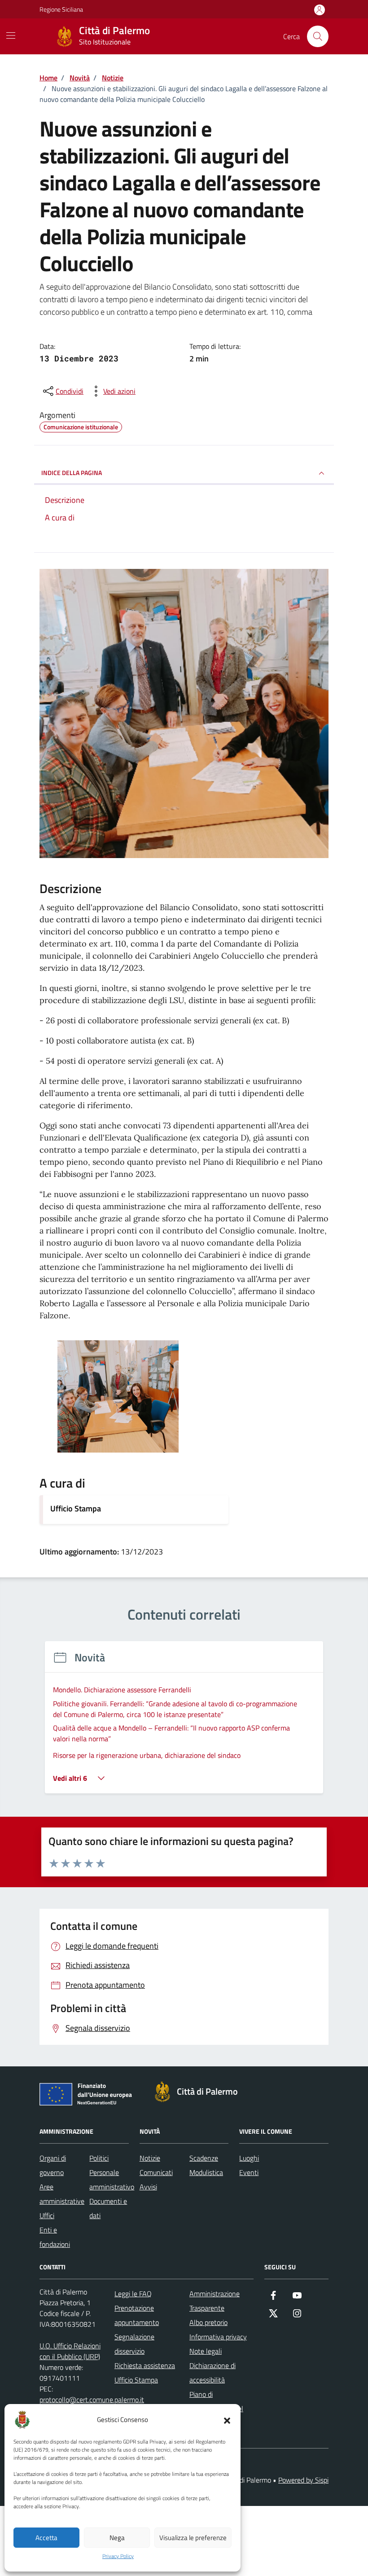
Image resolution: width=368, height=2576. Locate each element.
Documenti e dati (108, 2208)
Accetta (46, 2538)
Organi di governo (53, 2165)
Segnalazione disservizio (134, 2344)
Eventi (249, 2172)
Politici (99, 2158)
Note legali (206, 2351)
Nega (117, 2538)
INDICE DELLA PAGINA (72, 473)
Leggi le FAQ (133, 2294)
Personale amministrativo (112, 2180)
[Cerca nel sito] (318, 36)
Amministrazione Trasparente (215, 2301)
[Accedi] (320, 10)
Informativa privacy (218, 2337)
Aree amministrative (62, 2194)
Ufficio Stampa (76, 1508)
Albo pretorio (208, 2322)
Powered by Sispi (303, 2480)
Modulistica (206, 2172)
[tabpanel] (184, 1723)
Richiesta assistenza (145, 2365)
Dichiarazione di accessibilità (212, 2373)
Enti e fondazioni (55, 2237)
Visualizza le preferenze (193, 2538)
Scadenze (204, 2158)
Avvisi (148, 2187)
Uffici (47, 2215)
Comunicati (156, 2172)
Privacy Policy (118, 2556)
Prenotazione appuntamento (137, 2315)
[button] (227, 2420)
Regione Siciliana (61, 9)
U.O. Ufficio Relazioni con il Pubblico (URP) (70, 2351)
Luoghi (249, 2158)
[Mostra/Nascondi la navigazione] (11, 35)
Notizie (150, 2158)
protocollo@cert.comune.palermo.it (92, 2400)
